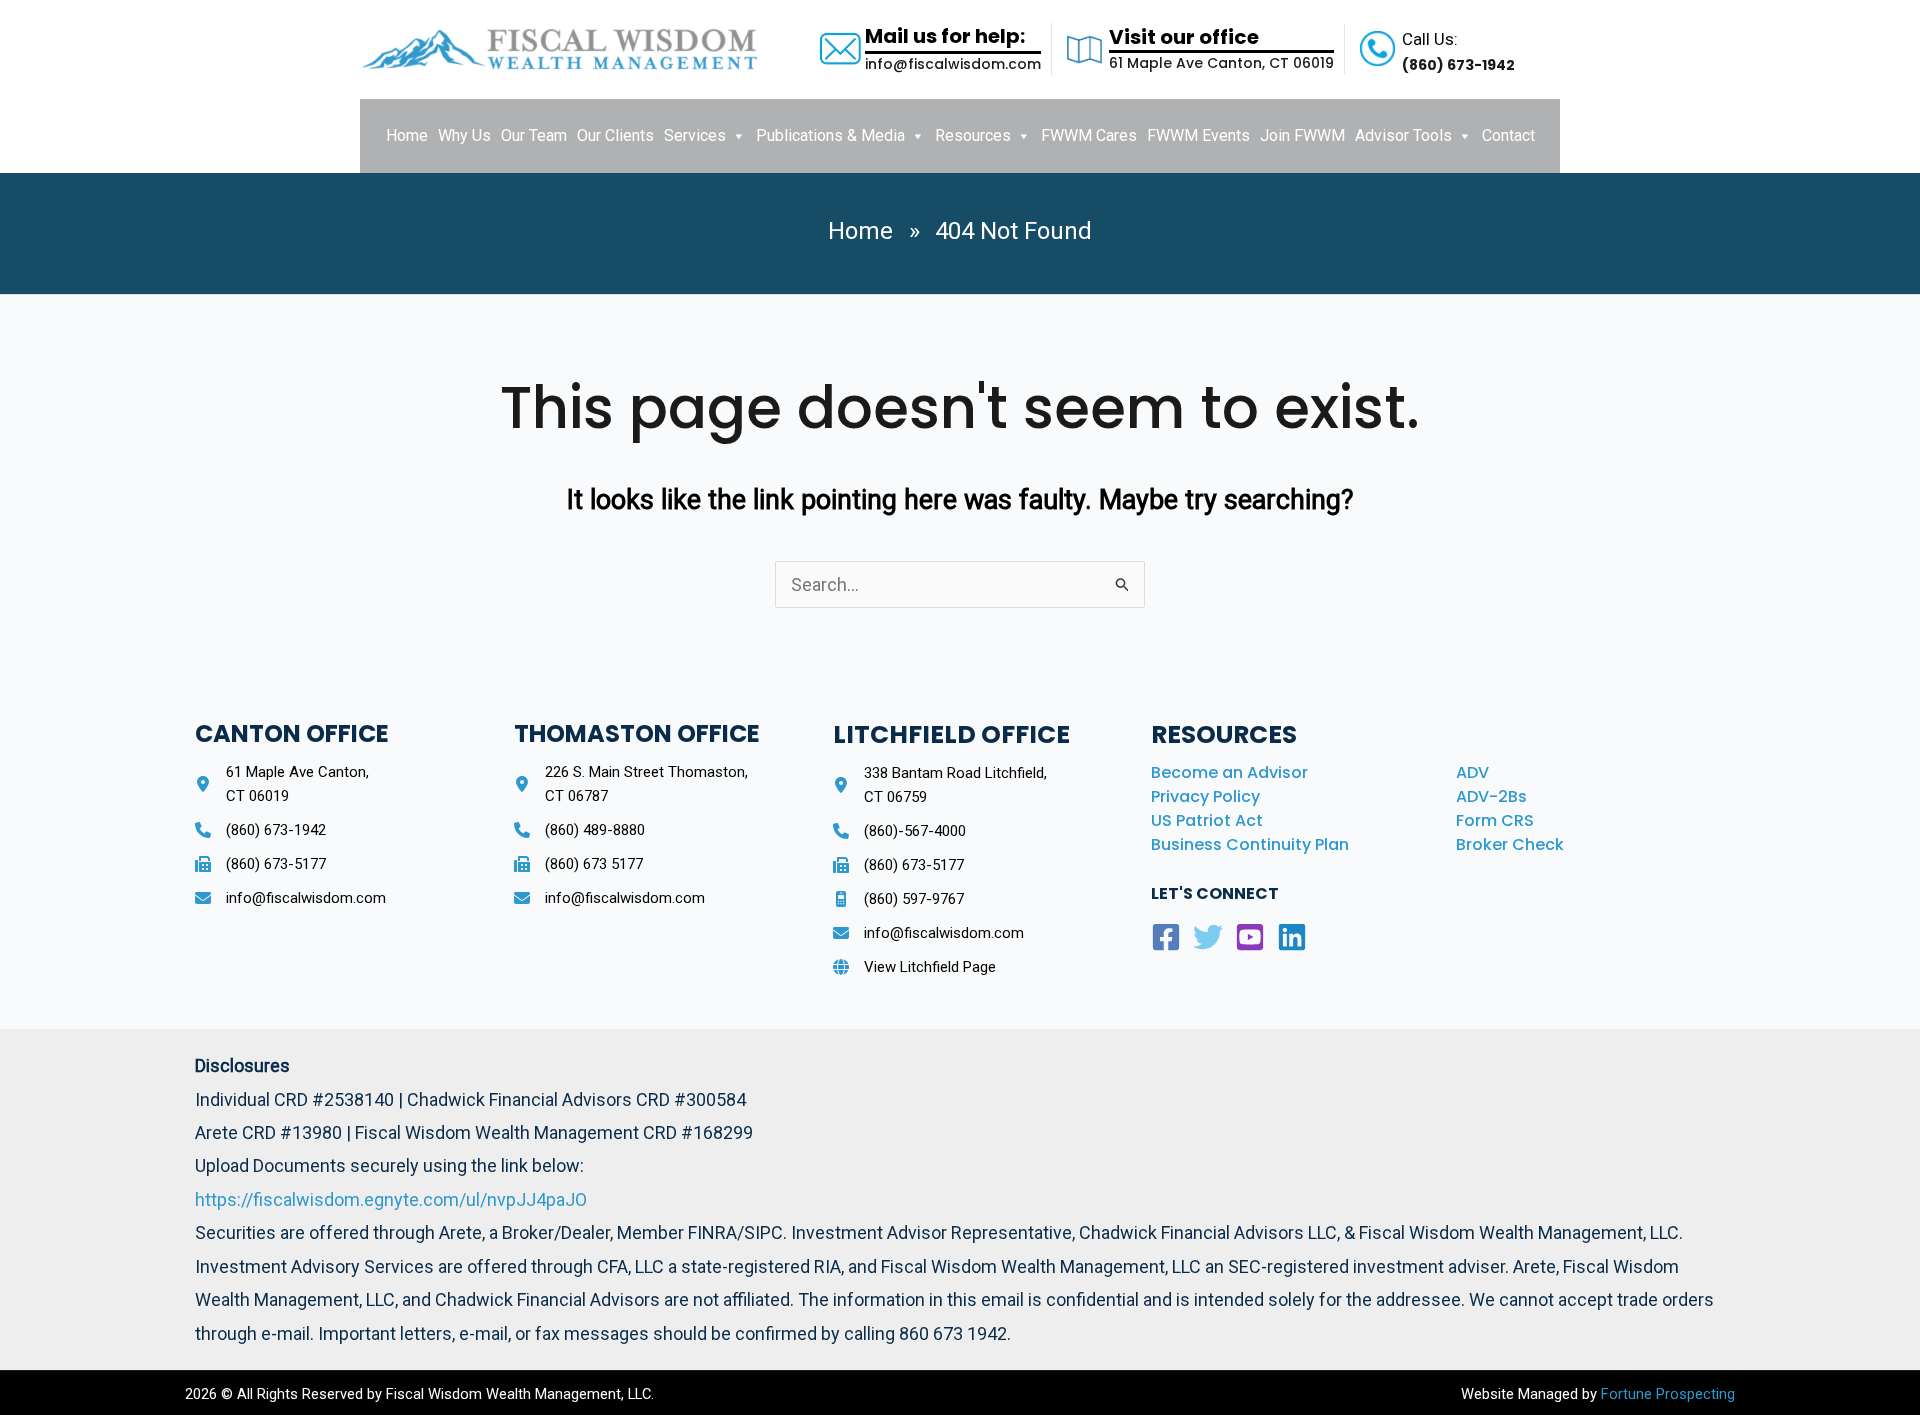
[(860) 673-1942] (260, 830)
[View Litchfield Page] (914, 967)
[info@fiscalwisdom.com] (290, 898)
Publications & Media (830, 135)
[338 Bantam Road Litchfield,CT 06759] (940, 785)
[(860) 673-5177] (260, 864)
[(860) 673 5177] (578, 864)
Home (407, 135)
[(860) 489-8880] (579, 830)
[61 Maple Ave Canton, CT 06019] (282, 784)
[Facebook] (1166, 937)
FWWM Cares (1089, 135)
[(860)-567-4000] (899, 831)
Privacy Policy (1205, 796)
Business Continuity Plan (1250, 844)
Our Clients (615, 135)
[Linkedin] (1292, 937)
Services (695, 135)
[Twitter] (1208, 937)
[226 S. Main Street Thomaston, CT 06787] (631, 784)
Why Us (464, 135)
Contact (1508, 135)
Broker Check (1510, 844)
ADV (1472, 772)
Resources (973, 135)
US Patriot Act (1207, 820)
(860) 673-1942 (1458, 65)
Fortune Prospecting (1666, 1394)
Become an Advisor (1229, 772)
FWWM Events (1198, 135)
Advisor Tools (1403, 135)
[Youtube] (1250, 937)
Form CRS (1495, 820)
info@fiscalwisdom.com (953, 64)
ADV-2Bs (1491, 796)
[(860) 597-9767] (898, 899)
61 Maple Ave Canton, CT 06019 (1221, 63)
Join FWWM (1302, 135)
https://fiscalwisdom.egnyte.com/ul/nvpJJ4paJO (391, 1199)
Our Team (534, 135)
